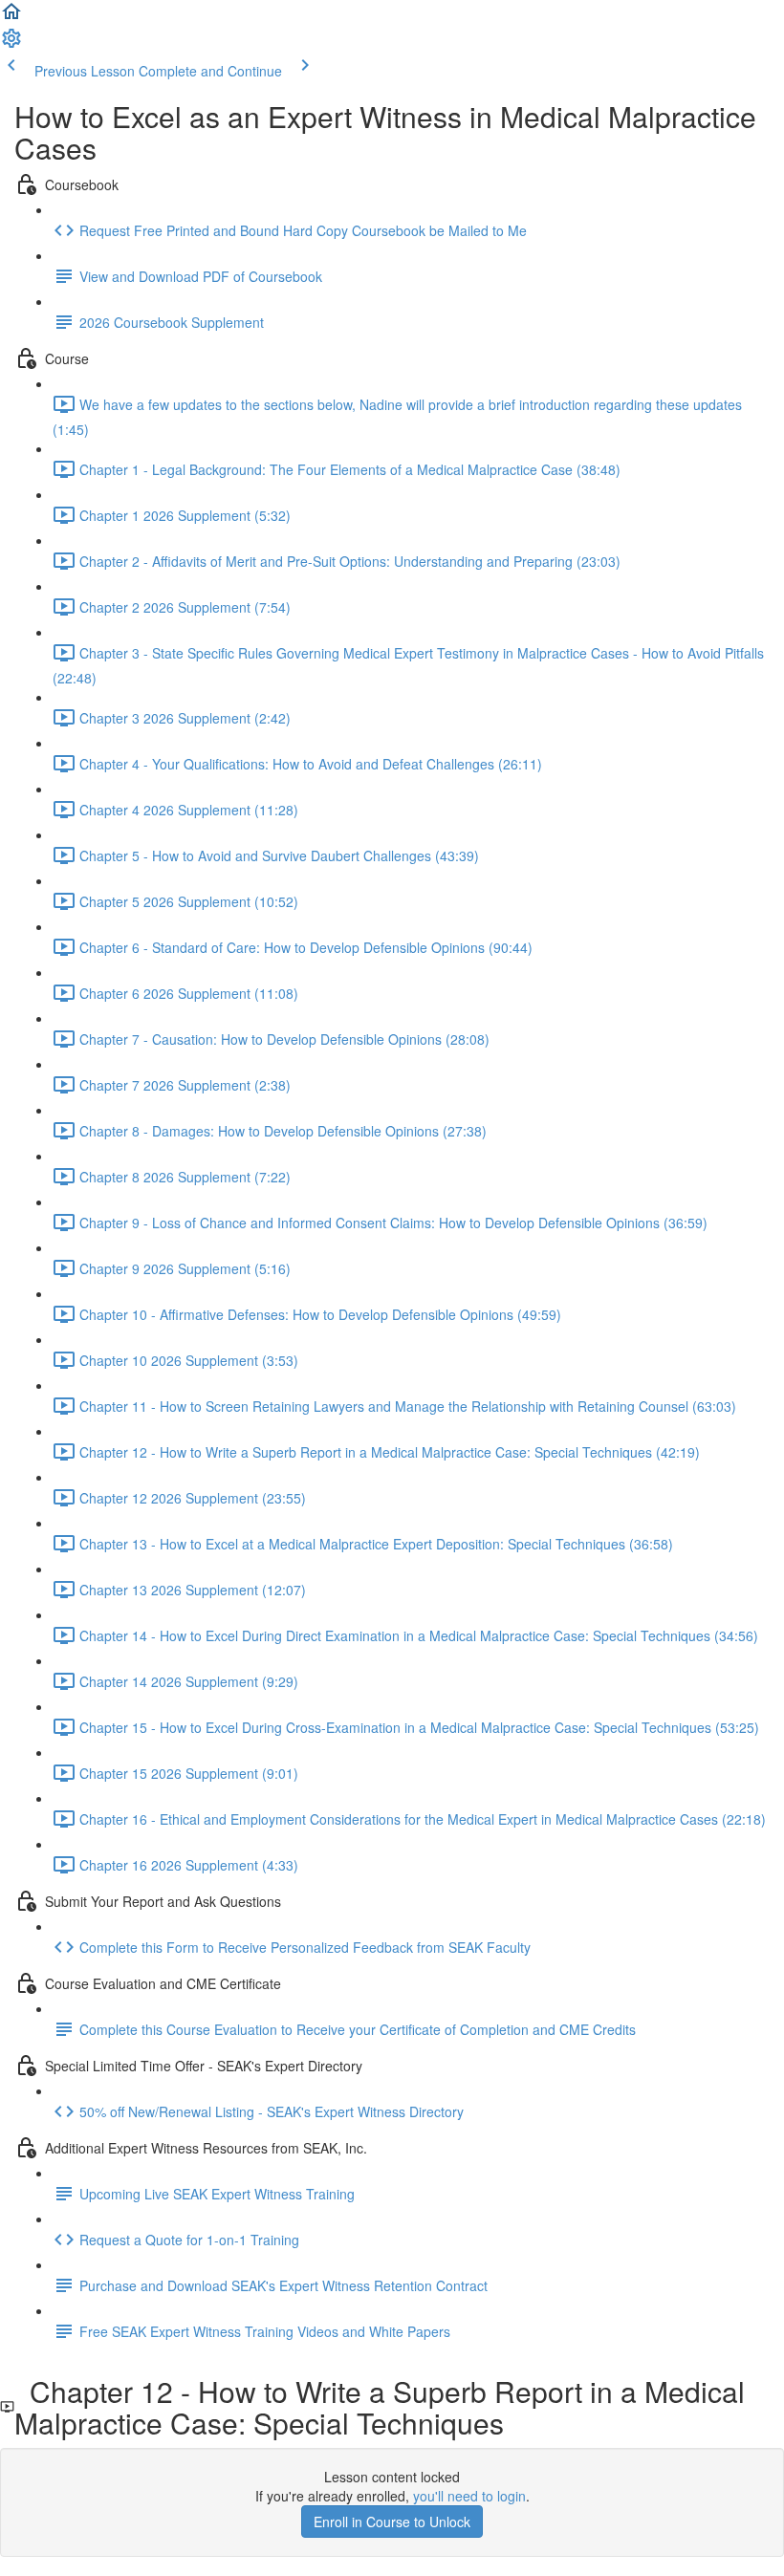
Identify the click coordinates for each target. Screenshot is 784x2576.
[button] (11, 17)
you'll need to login (469, 2496)
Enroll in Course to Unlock (392, 2522)
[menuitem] (11, 44)
